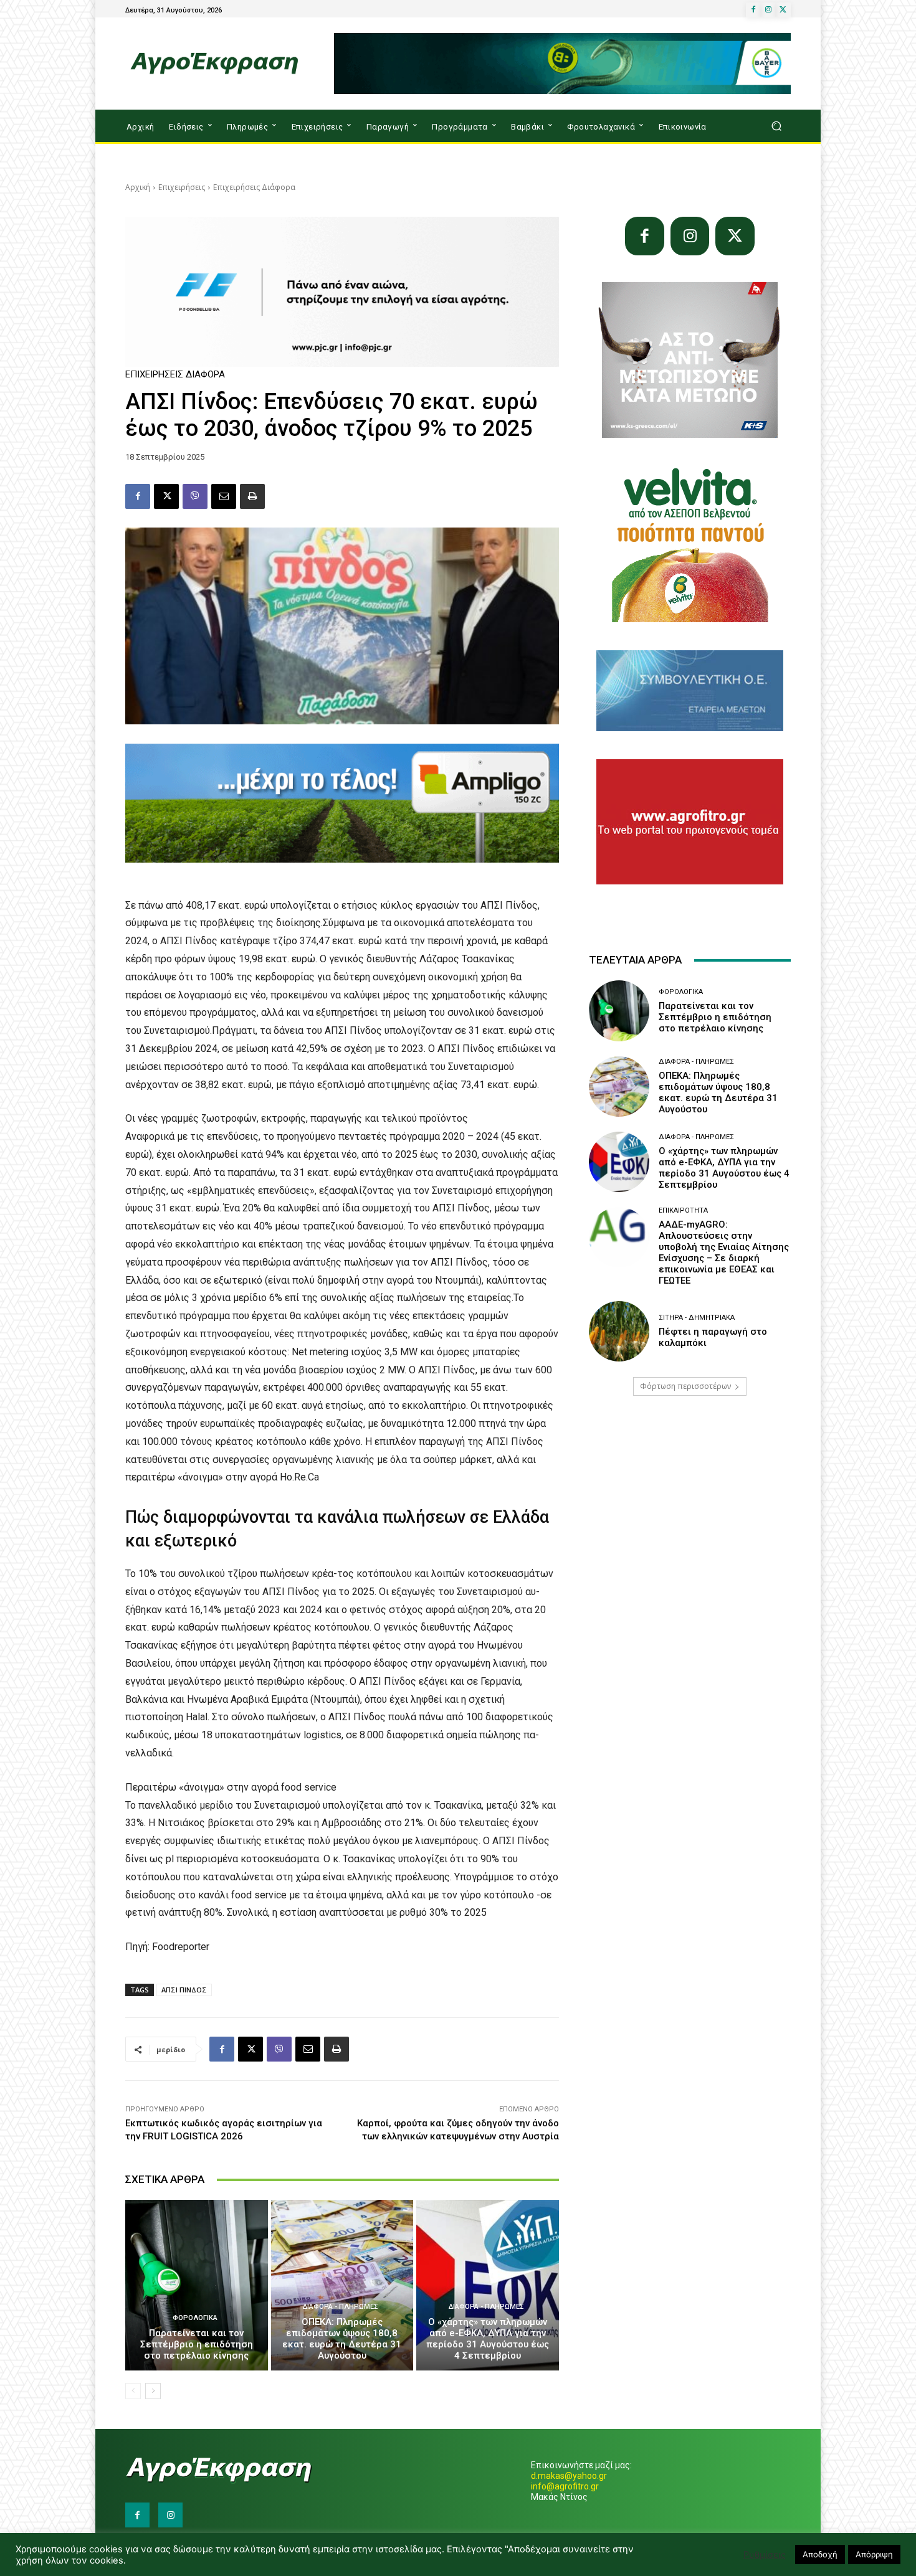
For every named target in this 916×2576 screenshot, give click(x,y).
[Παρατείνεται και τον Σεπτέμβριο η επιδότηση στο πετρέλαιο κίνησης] (197, 2285)
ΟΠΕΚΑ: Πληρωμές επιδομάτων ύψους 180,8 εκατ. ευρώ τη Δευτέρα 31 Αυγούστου (342, 2339)
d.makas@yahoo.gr (569, 2476)
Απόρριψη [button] (874, 2554)
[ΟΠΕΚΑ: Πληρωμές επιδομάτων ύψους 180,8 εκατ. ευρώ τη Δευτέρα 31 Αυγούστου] (342, 2285)
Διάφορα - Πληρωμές (341, 2307)
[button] (776, 126)
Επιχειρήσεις (182, 187)
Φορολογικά (195, 2318)
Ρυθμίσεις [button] (765, 2555)
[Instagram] (768, 10)
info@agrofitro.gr (565, 2486)
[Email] (224, 496)
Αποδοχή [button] (820, 2554)
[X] (783, 10)
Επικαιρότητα (683, 1210)
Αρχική (138, 187)
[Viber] (195, 496)
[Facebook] (753, 10)
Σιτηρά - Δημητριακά (697, 1318)
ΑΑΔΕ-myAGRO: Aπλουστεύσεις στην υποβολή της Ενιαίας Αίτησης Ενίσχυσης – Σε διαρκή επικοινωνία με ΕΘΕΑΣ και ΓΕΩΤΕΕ (724, 1252)
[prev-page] (133, 2391)
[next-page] (153, 2391)
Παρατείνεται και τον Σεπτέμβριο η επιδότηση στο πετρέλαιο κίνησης (197, 2344)
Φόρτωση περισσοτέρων (685, 1386)
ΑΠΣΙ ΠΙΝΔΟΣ (184, 1990)
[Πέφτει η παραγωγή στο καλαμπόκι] (619, 1331)
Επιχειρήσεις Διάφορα (254, 187)
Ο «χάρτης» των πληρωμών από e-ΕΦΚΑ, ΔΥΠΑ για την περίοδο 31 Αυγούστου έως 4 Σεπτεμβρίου (488, 2339)
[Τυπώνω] (252, 496)
